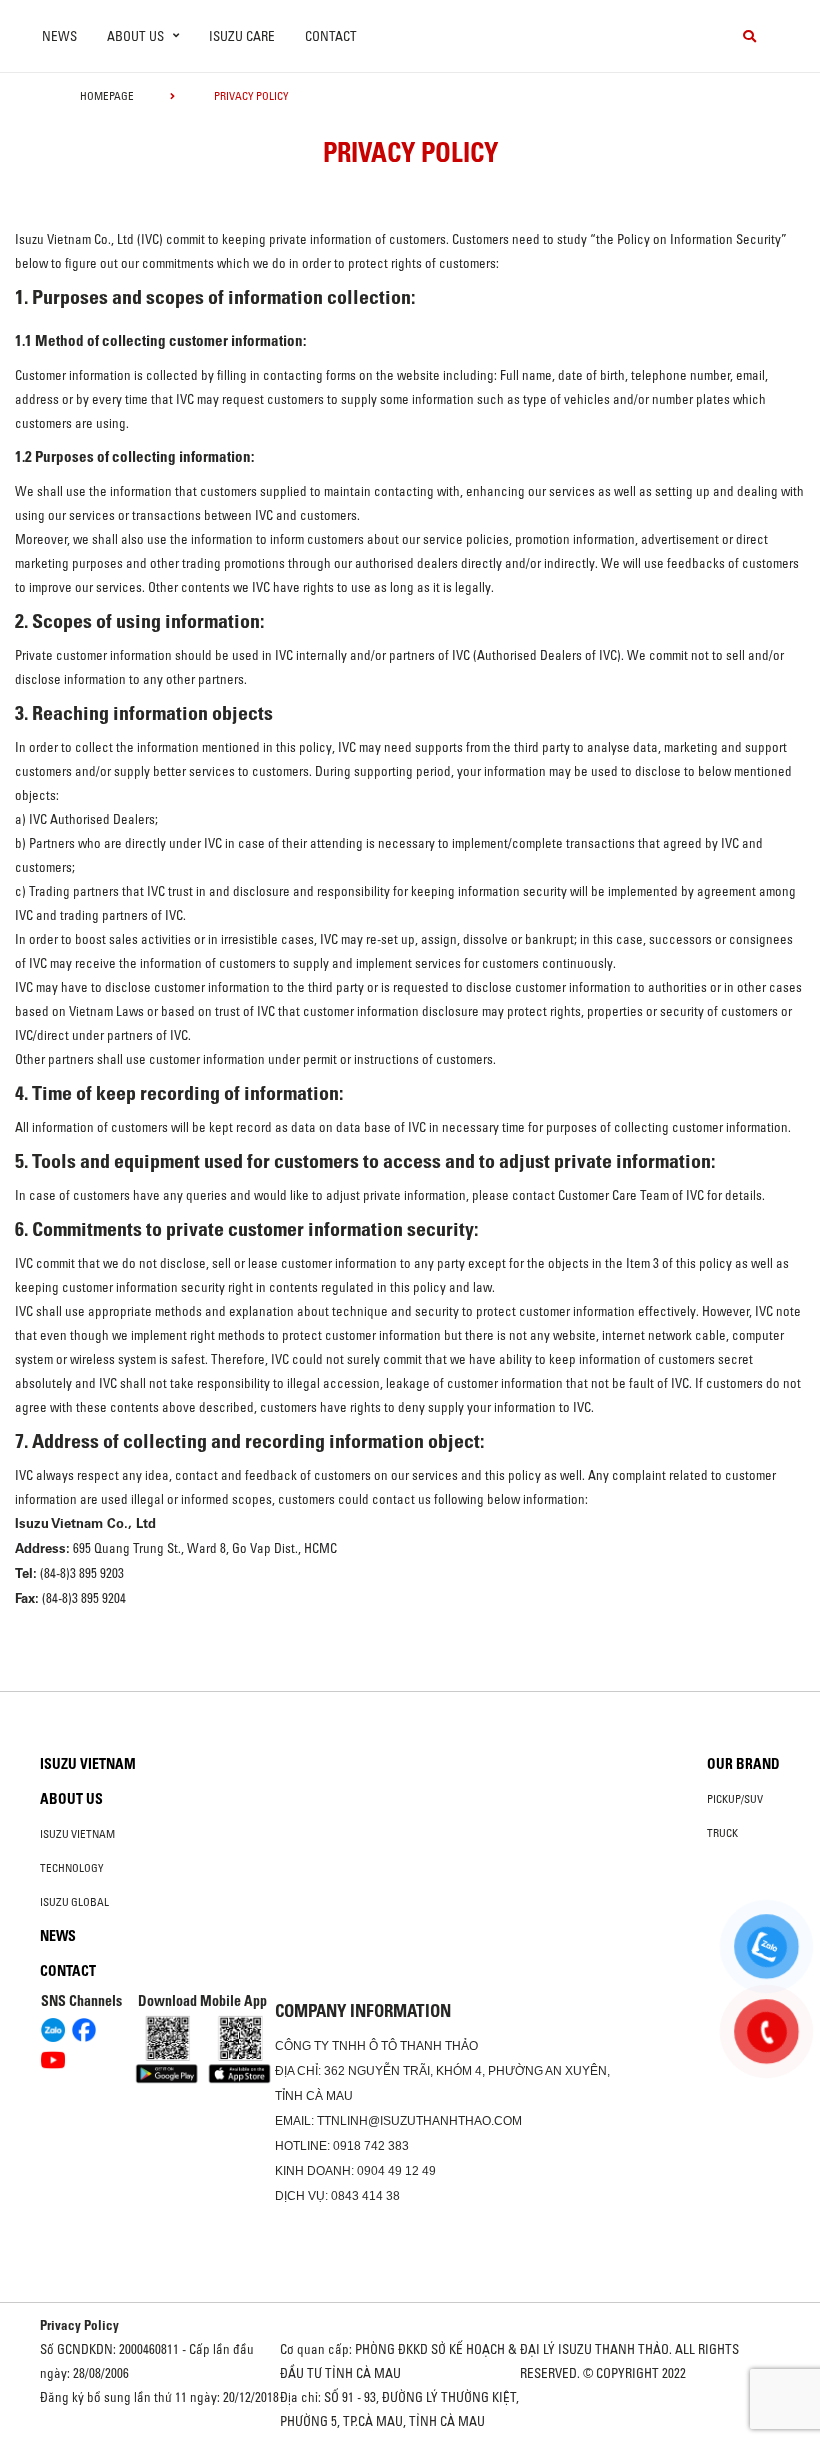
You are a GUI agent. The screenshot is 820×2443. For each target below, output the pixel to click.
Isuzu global (74, 1902)
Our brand (743, 1764)
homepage (107, 96)
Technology (72, 1868)
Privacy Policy (79, 2325)
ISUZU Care (242, 36)
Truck (722, 1833)
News (59, 36)
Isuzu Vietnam (88, 1764)
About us (71, 1799)
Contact (331, 36)
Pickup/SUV (735, 1799)
